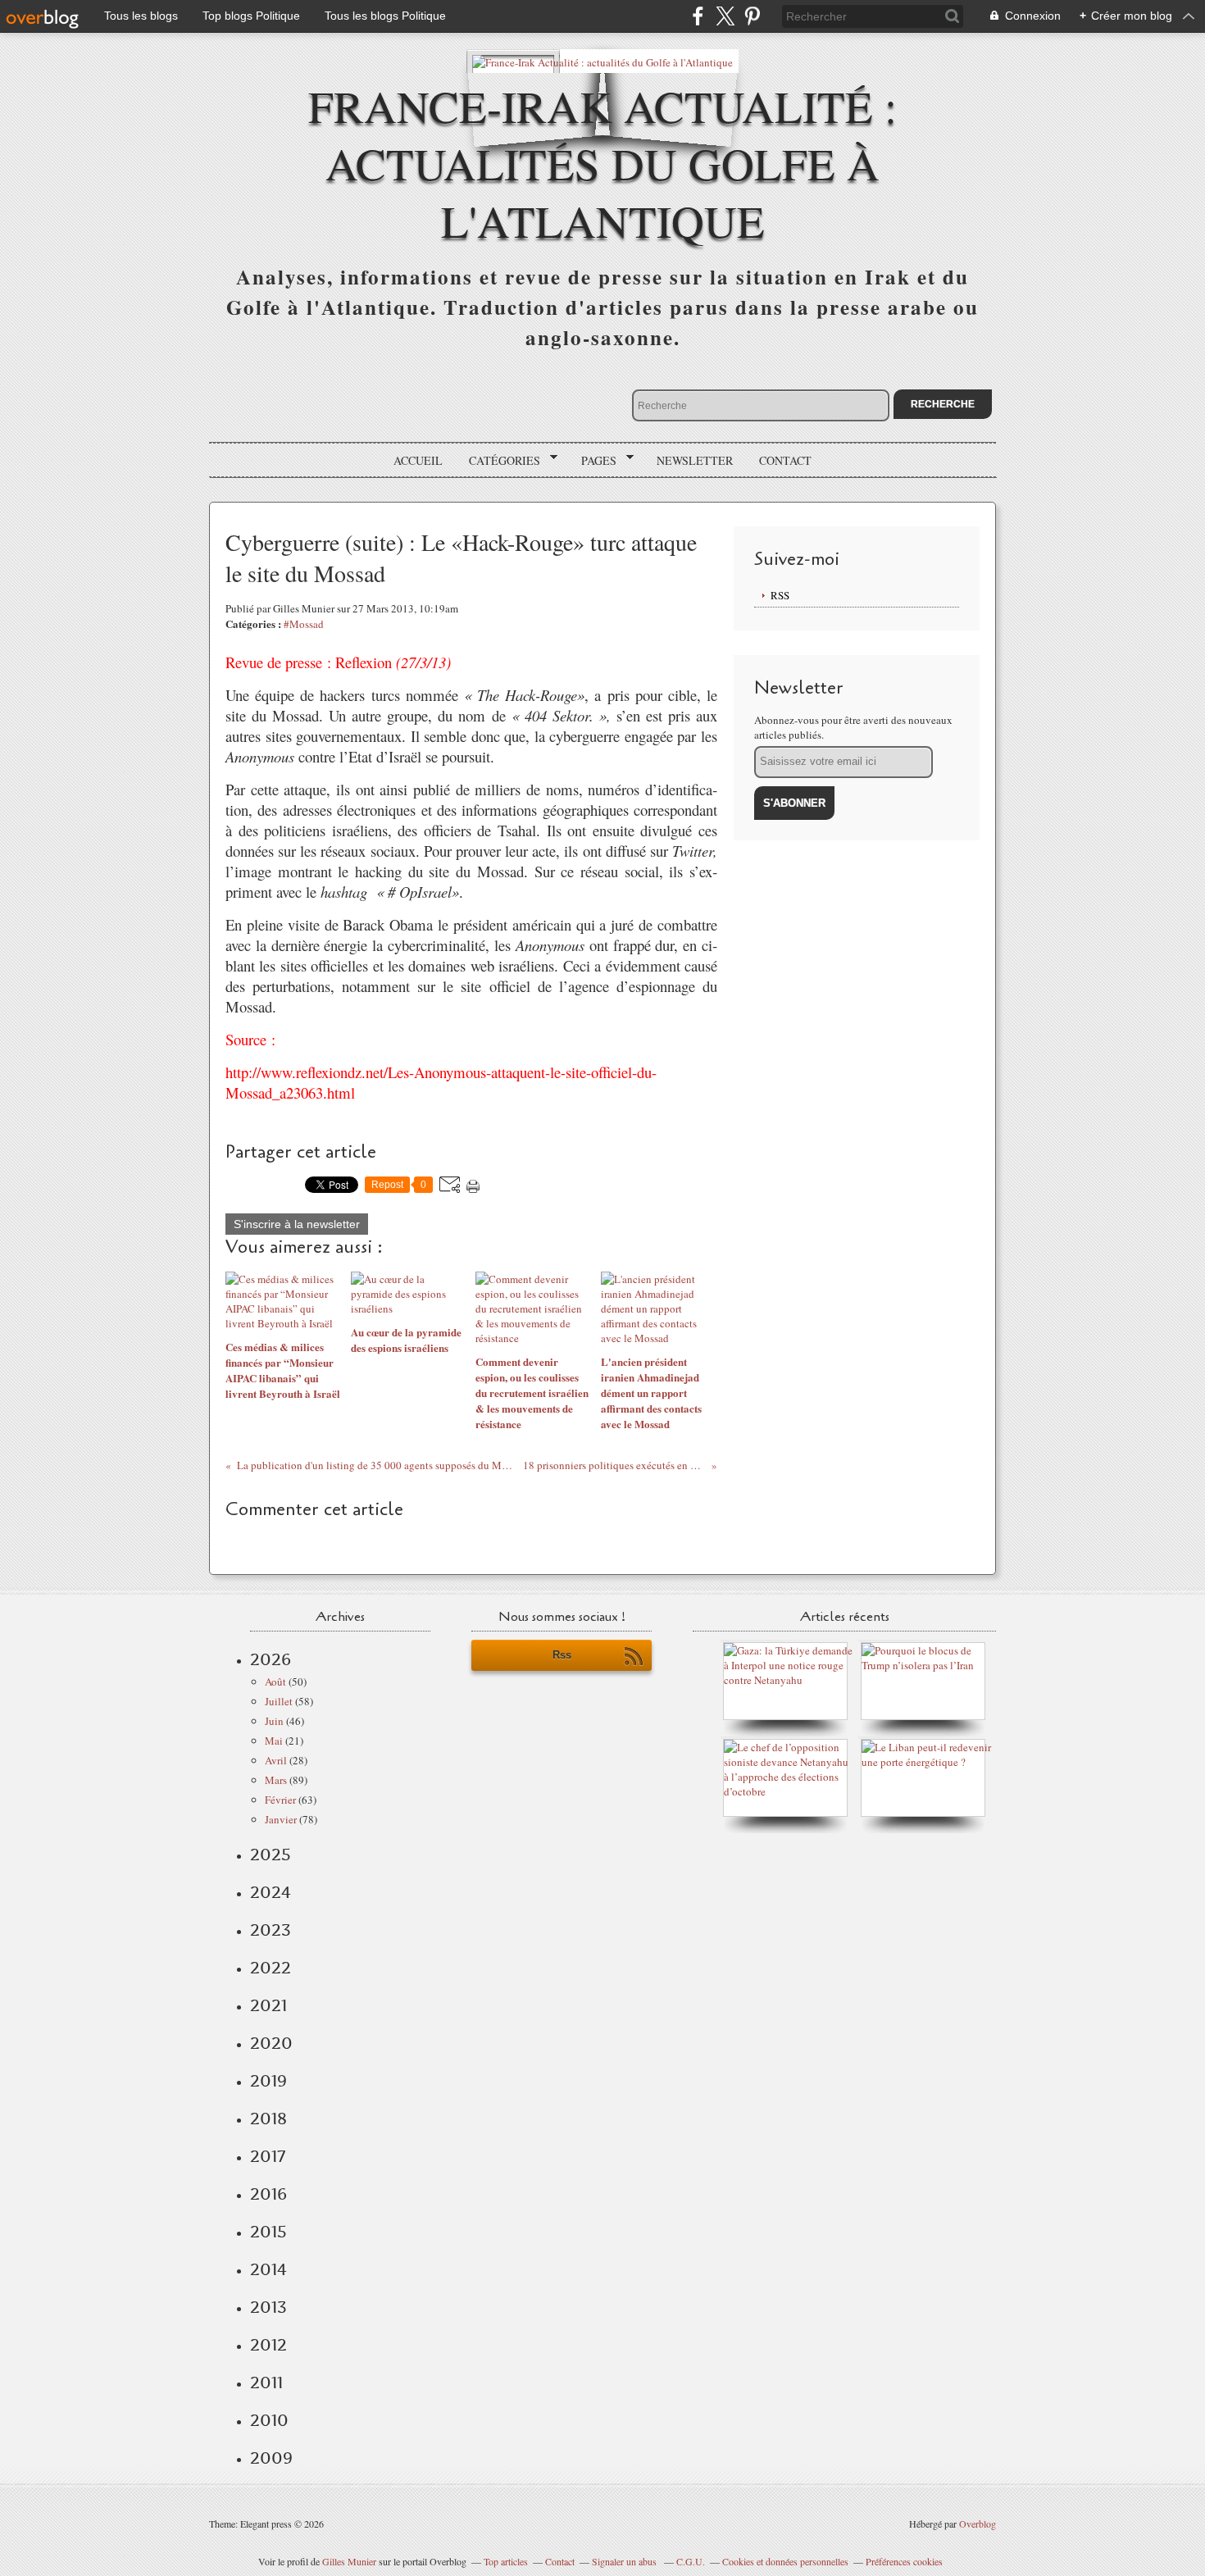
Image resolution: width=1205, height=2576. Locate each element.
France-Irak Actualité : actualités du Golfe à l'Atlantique (602, 163)
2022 (271, 1968)
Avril (276, 1760)
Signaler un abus (625, 2561)
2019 (268, 2081)
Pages (593, 461)
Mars (276, 1780)
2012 (268, 2345)
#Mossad (304, 624)
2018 (268, 2119)
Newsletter (695, 460)
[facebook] (698, 16)
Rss (562, 1655)
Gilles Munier (349, 2561)
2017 (268, 2156)
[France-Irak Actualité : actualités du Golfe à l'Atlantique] (602, 61)
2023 (271, 1930)
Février (280, 1800)
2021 (268, 2005)
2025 (271, 1855)
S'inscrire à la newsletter (297, 1224)
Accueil (418, 460)
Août (275, 1682)
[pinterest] (752, 16)
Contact (785, 460)
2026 (271, 1659)
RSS (780, 595)
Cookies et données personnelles (785, 2561)
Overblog (978, 2524)
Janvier (281, 1819)
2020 (271, 2043)
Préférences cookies (904, 2561)
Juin (274, 1721)
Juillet (279, 1701)
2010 (269, 2420)
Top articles (506, 2561)
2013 (268, 2307)
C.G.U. (691, 2561)
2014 (268, 2269)
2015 (268, 2232)
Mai (274, 1741)
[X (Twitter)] (725, 16)
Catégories (499, 461)
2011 (266, 2383)
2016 (268, 2194)
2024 (271, 1892)
